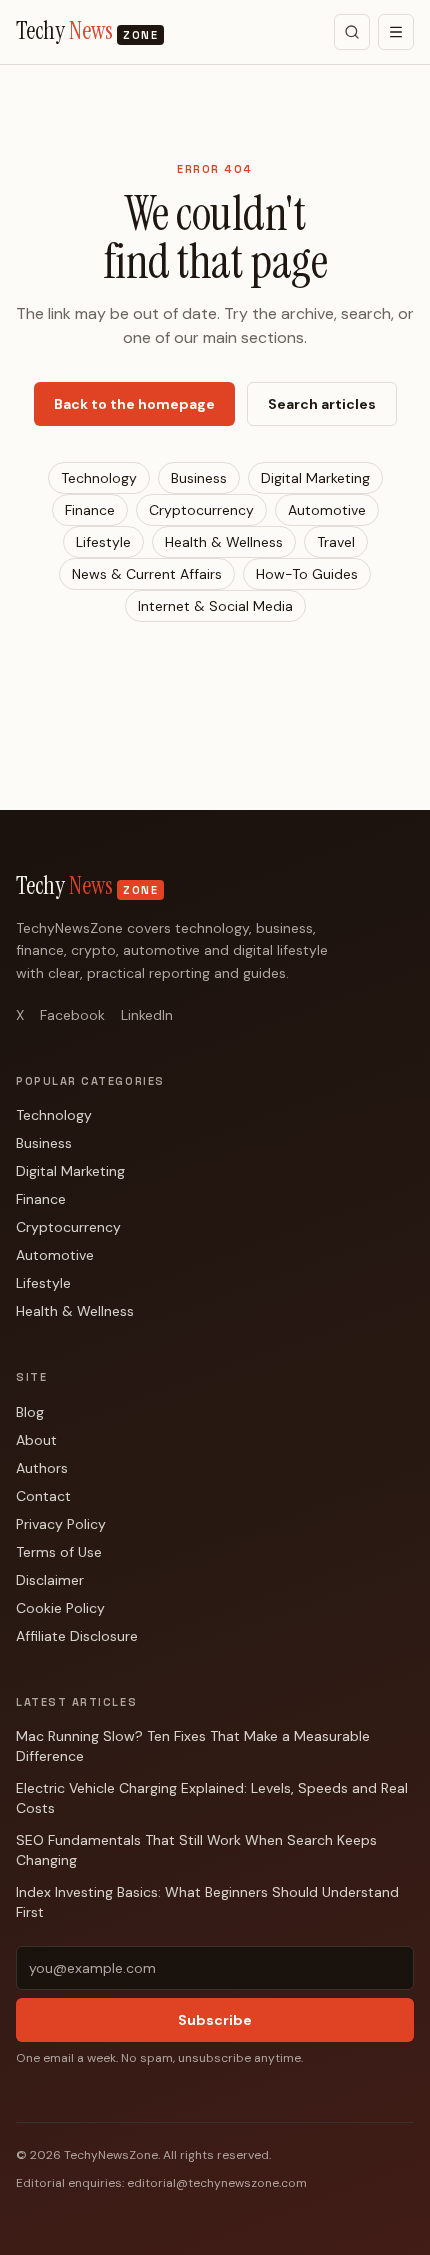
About (36, 1440)
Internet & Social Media (215, 606)
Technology (99, 478)
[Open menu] (396, 32)
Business (199, 478)
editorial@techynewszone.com (217, 2183)
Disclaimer (50, 1580)
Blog (30, 1412)
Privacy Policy (61, 1524)
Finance (90, 510)
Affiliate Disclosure (77, 1636)
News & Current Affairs (147, 574)
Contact (43, 1496)
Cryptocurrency (201, 510)
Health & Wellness (224, 542)
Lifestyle (103, 542)
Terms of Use (59, 1552)
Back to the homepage (134, 404)
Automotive (327, 510)
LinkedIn (147, 1015)
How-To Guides (307, 574)
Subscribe (215, 2020)
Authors (42, 1468)
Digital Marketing (315, 478)
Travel (336, 542)
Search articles (322, 404)
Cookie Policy (60, 1608)
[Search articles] (352, 32)
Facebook (72, 1015)
